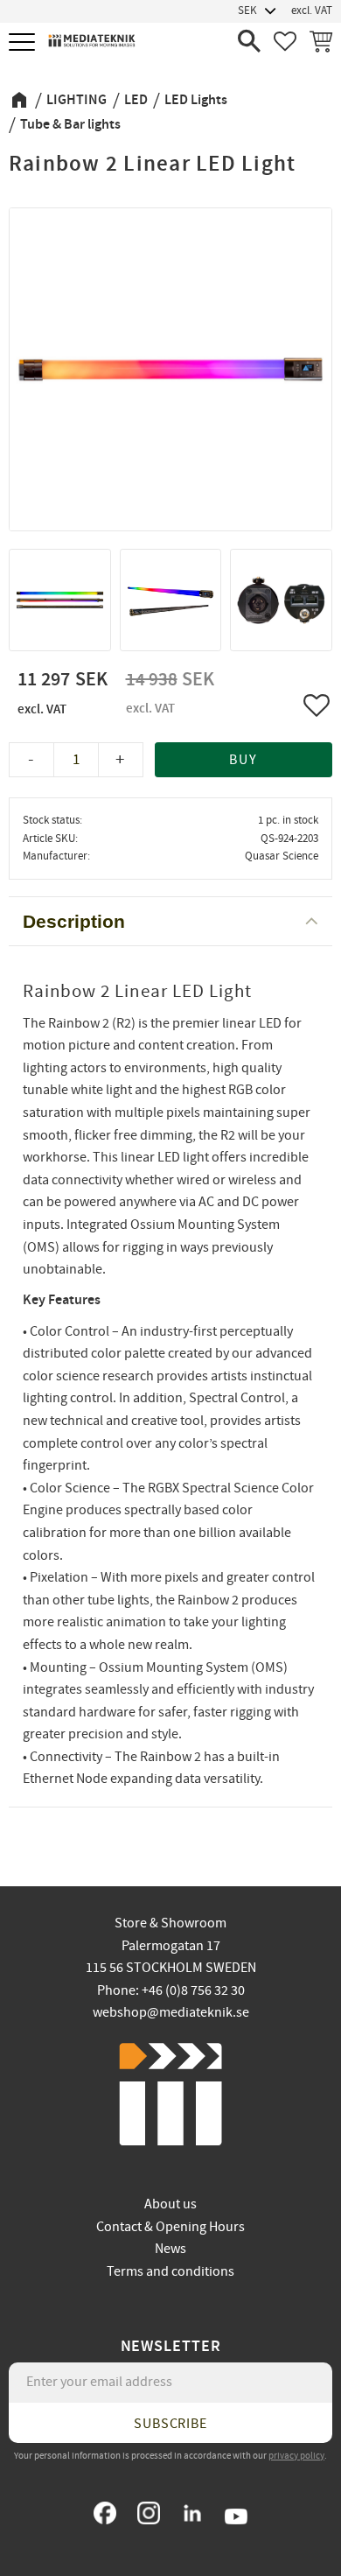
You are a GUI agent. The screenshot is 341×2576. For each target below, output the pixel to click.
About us (170, 2204)
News (170, 2249)
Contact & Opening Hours (170, 2227)
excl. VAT (312, 11)
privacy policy (296, 2456)
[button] (24, 43)
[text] (65, 695)
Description (74, 921)
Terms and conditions (170, 2271)
